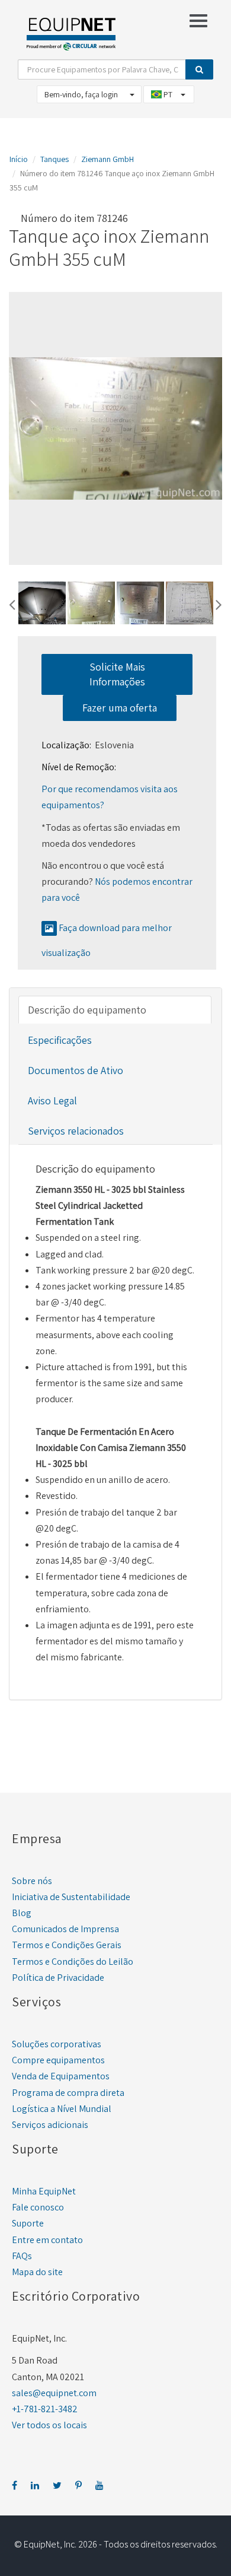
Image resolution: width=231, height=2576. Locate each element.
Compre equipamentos (58, 2060)
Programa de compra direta (68, 2093)
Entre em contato (47, 2240)
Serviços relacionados (76, 1131)
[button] (12, 603)
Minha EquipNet (44, 2191)
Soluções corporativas (57, 2044)
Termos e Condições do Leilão (73, 1962)
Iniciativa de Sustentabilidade (71, 1897)
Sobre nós (32, 1881)
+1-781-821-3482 (45, 2409)
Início (19, 159)
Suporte (28, 2223)
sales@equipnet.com (54, 2393)
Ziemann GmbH (108, 159)
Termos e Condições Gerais (67, 1945)
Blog (22, 1913)
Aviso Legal (52, 1100)
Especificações (60, 1040)
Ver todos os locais (49, 2425)
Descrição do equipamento (87, 1010)
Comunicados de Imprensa (65, 1929)
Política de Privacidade (58, 1978)
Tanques (54, 159)
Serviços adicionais (50, 2125)
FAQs (22, 2256)
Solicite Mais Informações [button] (117, 674)
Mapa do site (37, 2272)
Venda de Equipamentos (61, 2076)
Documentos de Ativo (76, 1070)
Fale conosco (38, 2207)
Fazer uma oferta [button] (120, 708)
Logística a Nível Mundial (62, 2109)
